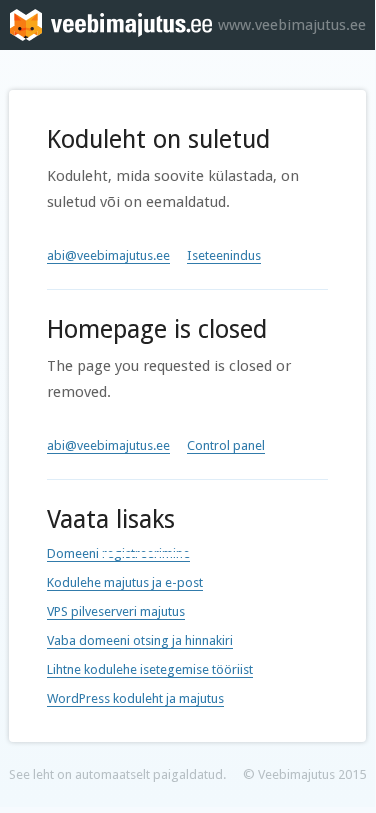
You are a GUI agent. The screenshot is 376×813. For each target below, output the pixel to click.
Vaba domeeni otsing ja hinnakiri (140, 640)
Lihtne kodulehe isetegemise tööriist (150, 669)
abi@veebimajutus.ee (108, 255)
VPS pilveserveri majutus (116, 611)
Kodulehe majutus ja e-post (125, 582)
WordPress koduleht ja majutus (135, 698)
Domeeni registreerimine (118, 553)
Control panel (226, 445)
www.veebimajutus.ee (292, 25)
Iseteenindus (224, 255)
